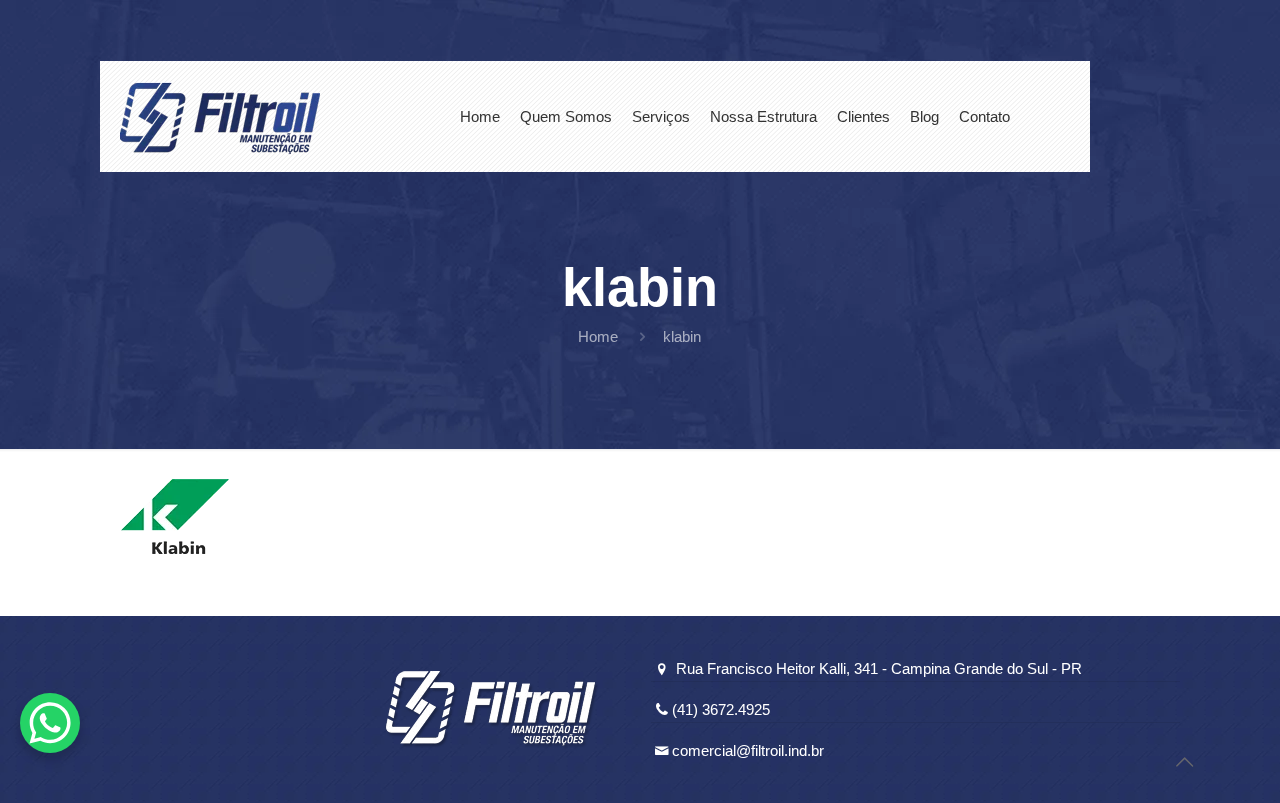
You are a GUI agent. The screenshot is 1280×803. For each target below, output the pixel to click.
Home (598, 336)
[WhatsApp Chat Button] (50, 723)
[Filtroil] (220, 116)
